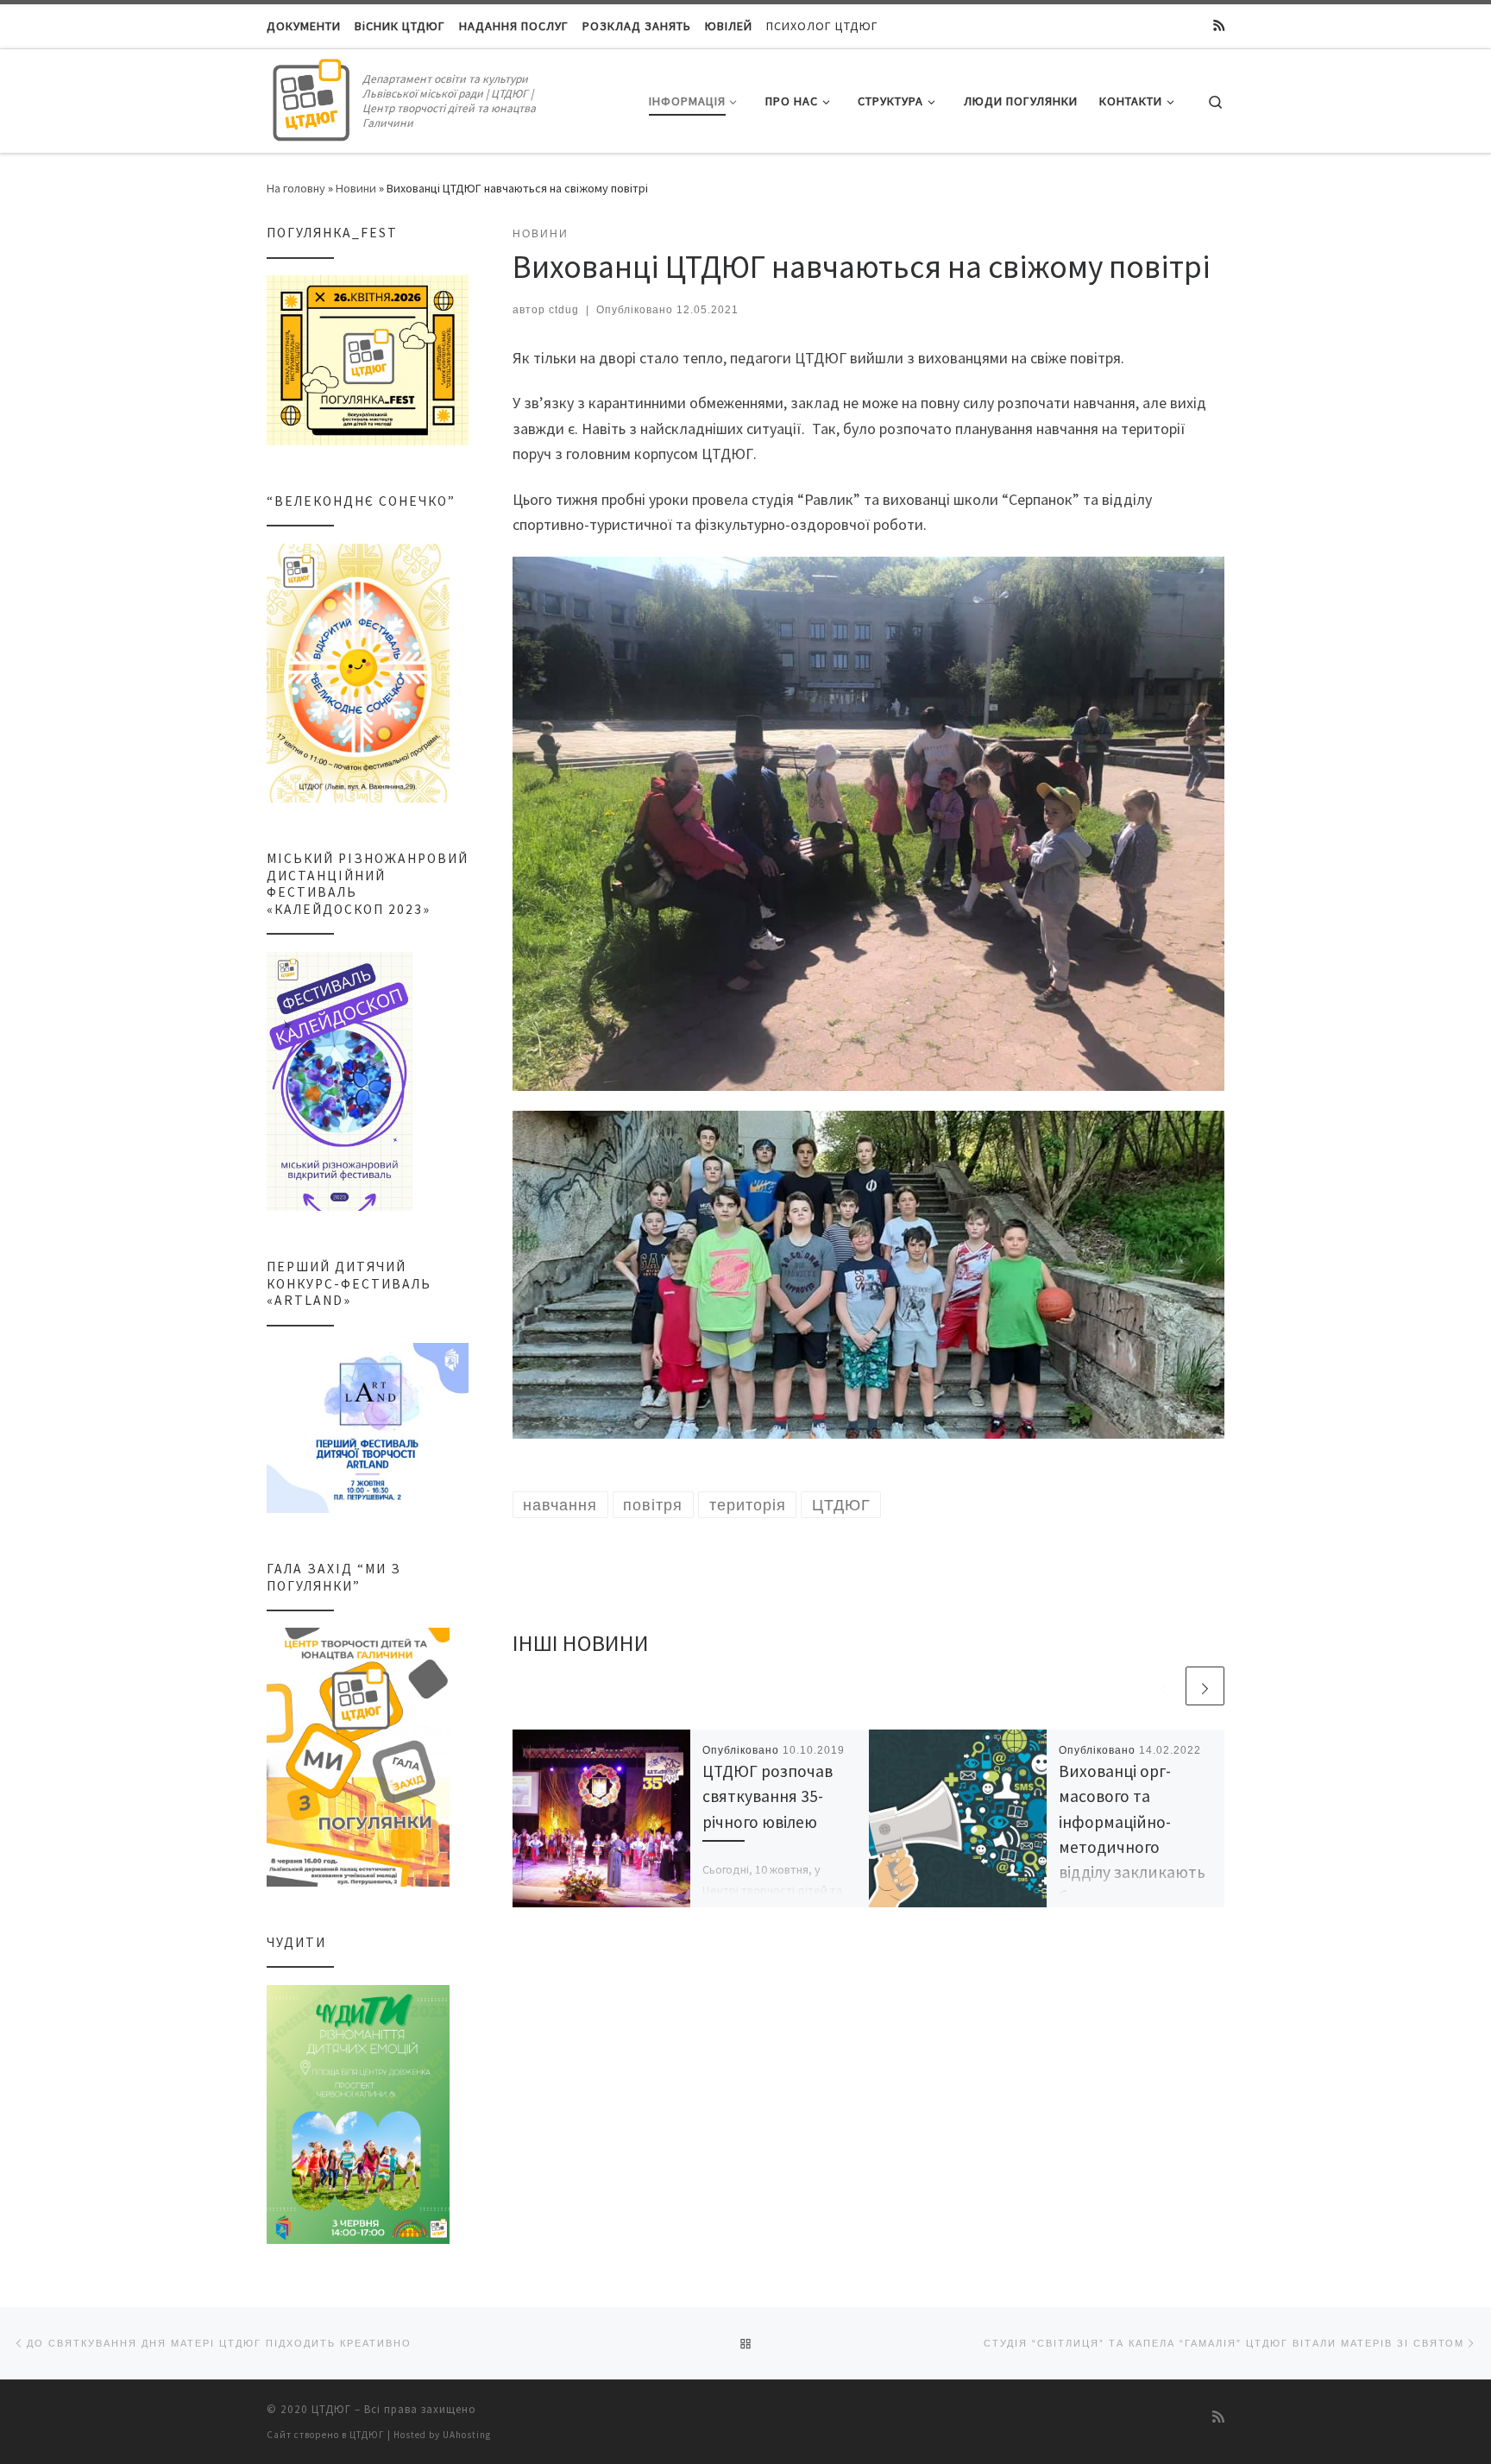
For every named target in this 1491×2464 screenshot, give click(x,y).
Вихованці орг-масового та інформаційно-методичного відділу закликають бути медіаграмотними (1132, 1846)
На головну (296, 188)
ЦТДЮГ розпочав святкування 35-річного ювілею (768, 1796)
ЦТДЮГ (331, 2409)
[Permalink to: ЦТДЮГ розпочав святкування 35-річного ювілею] (601, 1818)
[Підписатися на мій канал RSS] (1219, 26)
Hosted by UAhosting (442, 2435)
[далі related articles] (1205, 1686)
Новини (356, 188)
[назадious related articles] (1164, 1686)
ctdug (564, 310)
